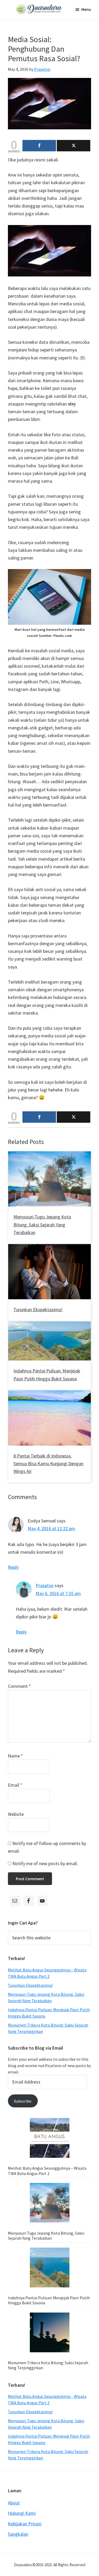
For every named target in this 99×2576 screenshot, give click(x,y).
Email (15, 1785)
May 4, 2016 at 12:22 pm (51, 1528)
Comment (19, 1686)
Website (16, 1814)
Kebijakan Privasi (25, 2524)
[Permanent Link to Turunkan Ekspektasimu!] (49, 1248)
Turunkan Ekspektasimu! (38, 1309)
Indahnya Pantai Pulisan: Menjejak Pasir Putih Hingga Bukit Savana (49, 2300)
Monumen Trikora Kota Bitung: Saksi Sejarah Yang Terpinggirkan (48, 2365)
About (14, 2503)
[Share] (39, 146)
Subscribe (23, 2101)
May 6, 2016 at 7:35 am (58, 1593)
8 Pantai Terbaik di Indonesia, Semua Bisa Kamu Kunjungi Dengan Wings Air (48, 1464)
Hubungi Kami (22, 2513)
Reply (13, 1567)
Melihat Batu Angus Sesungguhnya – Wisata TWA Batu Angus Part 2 (47, 2171)
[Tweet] (74, 146)
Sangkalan (18, 2534)
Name (15, 1756)
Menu (86, 9)
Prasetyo (45, 1585)
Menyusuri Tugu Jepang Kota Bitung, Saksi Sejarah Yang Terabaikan (42, 1225)
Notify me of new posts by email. (45, 1863)
